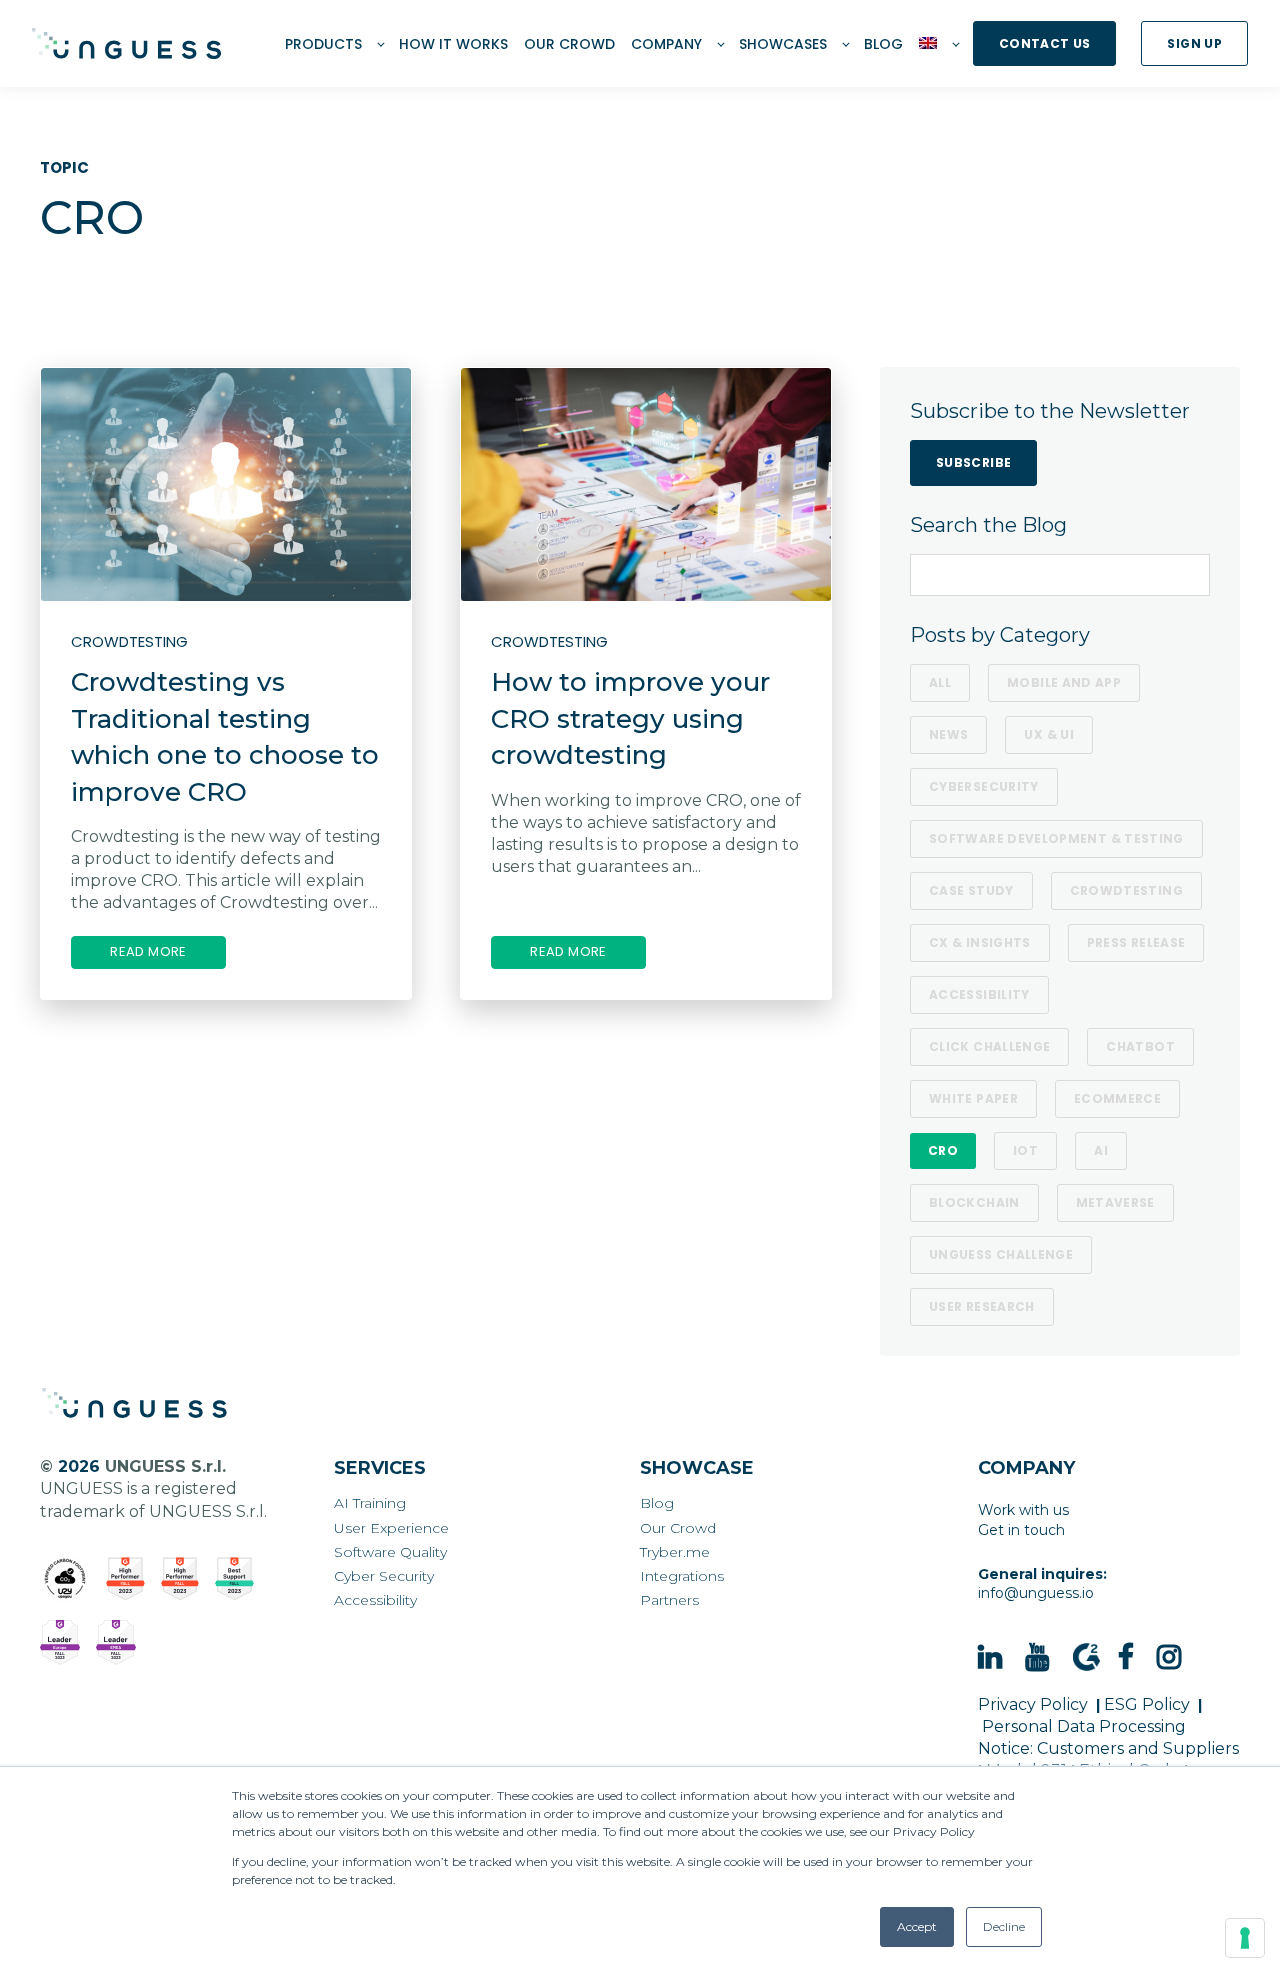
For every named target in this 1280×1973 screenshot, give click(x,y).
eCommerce (1117, 1098)
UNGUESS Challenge (1001, 1254)
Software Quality (390, 1552)
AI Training (370, 1503)
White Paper (973, 1098)
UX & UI (1049, 734)
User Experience (391, 1528)
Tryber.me (675, 1552)
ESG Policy (1147, 1704)
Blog (657, 1503)
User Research (982, 1306)
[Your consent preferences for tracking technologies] (1245, 1938)
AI (1101, 1150)
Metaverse (1115, 1202)
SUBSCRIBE (973, 462)
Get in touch (1021, 1530)
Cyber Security (384, 1576)
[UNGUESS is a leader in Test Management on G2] (180, 1579)
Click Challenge (989, 1046)
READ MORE (148, 951)
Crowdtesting (1126, 890)
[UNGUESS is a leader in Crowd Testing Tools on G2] (125, 1579)
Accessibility (979, 994)
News (948, 734)
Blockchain (974, 1202)
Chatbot (1140, 1046)
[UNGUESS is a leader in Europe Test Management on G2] (60, 1642)
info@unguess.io (1036, 1593)
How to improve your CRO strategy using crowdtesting (630, 718)
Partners (669, 1600)
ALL (940, 682)
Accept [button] (917, 1926)
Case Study (971, 890)
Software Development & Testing (1056, 838)
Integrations (682, 1576)
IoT (1025, 1150)
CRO (943, 1150)
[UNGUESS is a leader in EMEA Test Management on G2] (116, 1642)
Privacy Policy (1033, 1704)
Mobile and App (1064, 682)
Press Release (1136, 942)
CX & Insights (980, 942)
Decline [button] (1004, 1926)
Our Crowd (678, 1528)
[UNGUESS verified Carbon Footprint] (65, 1579)
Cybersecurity (984, 786)
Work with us (1023, 1510)
